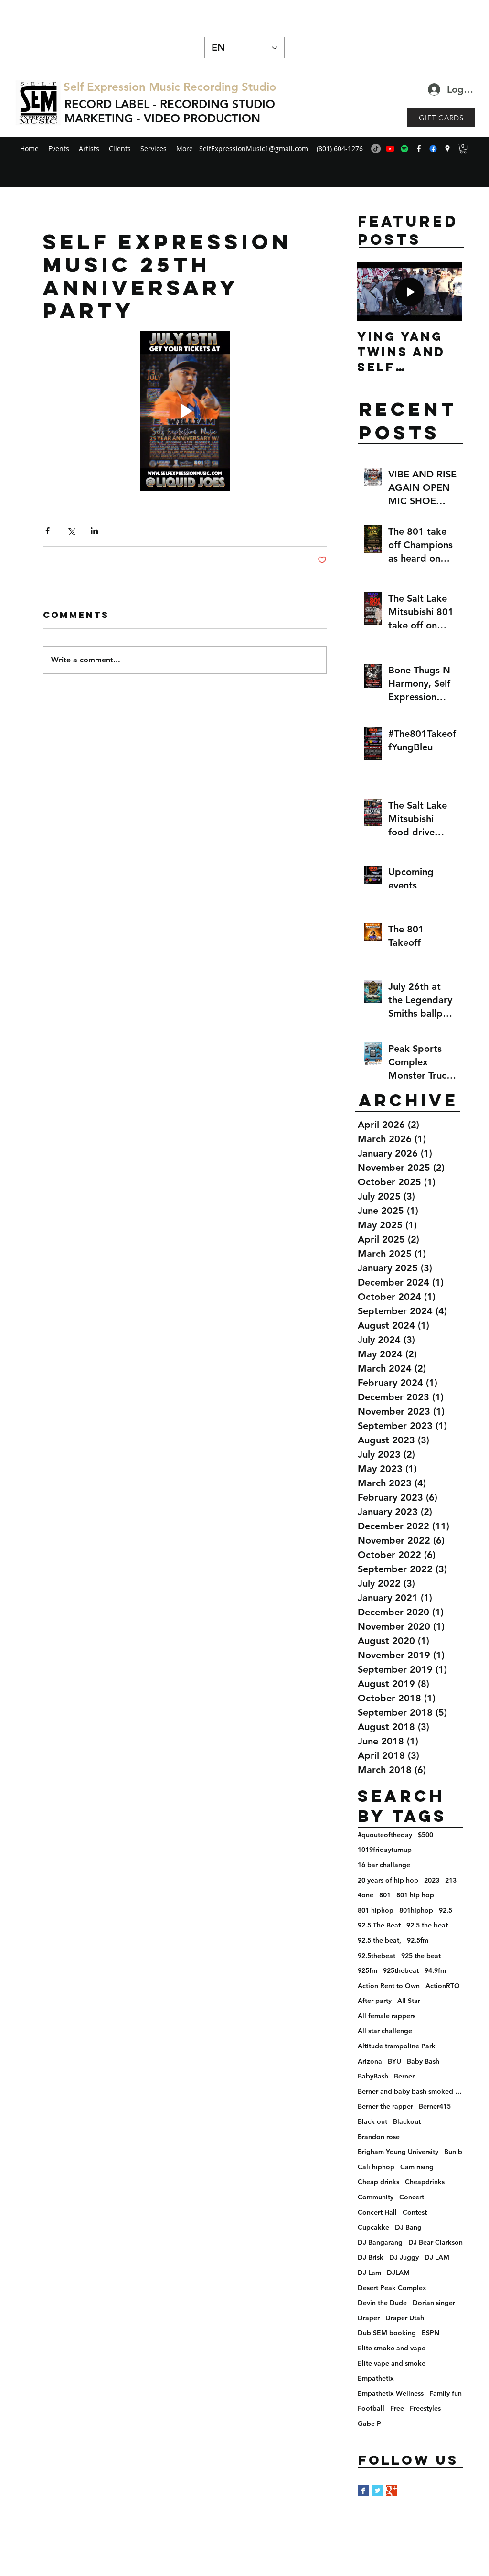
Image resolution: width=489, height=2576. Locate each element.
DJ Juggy (404, 2257)
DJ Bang (408, 2227)
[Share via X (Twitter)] (71, 531)
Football (371, 2408)
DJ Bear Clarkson (436, 2242)
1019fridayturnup (385, 1850)
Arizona (370, 2061)
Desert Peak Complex (392, 2288)
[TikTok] (376, 149)
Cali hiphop (376, 2167)
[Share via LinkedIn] (94, 531)
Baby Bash (423, 2061)
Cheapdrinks (425, 2182)
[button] (463, 149)
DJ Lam (369, 2273)
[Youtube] (390, 149)
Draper (369, 2318)
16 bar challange (384, 1865)
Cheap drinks (378, 2182)
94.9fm (435, 1970)
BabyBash (373, 2076)
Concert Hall (377, 2212)
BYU (394, 2061)
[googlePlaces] (447, 149)
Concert (412, 2197)
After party (375, 2001)
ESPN (431, 2333)
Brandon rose (379, 2137)
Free (397, 2408)
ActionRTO (443, 1986)
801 (385, 1895)
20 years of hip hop (388, 1880)
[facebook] (419, 149)
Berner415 (435, 2106)
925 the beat (421, 1956)
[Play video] (185, 411)
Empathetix (376, 2378)
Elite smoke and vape (392, 2348)
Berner (404, 2076)
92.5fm (418, 1940)
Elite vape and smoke (392, 2363)
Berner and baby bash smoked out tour (410, 2091)
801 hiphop (376, 1910)
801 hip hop (415, 1895)
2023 (432, 1880)
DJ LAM (437, 2257)
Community (376, 2197)
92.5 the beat (427, 1925)
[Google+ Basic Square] (392, 2491)
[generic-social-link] (433, 149)
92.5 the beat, (379, 1940)
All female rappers (387, 2016)
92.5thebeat (377, 1956)
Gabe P (369, 2424)
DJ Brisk (371, 2257)
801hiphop (416, 1910)
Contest (415, 2212)
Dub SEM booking (387, 2333)
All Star (409, 2001)
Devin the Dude (382, 2303)
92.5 (446, 1910)
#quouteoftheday (385, 1835)
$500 (425, 1835)
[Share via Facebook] (48, 531)
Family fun (446, 2393)
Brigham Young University (398, 2152)
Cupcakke (373, 2227)
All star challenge (385, 2031)
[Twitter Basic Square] (377, 2491)
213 (451, 1880)
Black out (372, 2121)
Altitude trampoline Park (397, 2046)
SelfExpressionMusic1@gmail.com (254, 148)
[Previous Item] (372, 292)
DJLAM (398, 2273)
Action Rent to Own (389, 1986)
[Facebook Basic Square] (363, 2491)
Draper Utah (405, 2318)
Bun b (453, 2152)
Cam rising (417, 2167)
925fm (367, 1970)
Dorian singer (434, 2303)
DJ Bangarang (380, 2242)
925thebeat (401, 1970)
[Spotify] (404, 149)
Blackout (407, 2121)
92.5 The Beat (379, 1925)
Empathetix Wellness (391, 2393)
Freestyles (425, 2408)
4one (366, 1895)
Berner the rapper (385, 2106)
